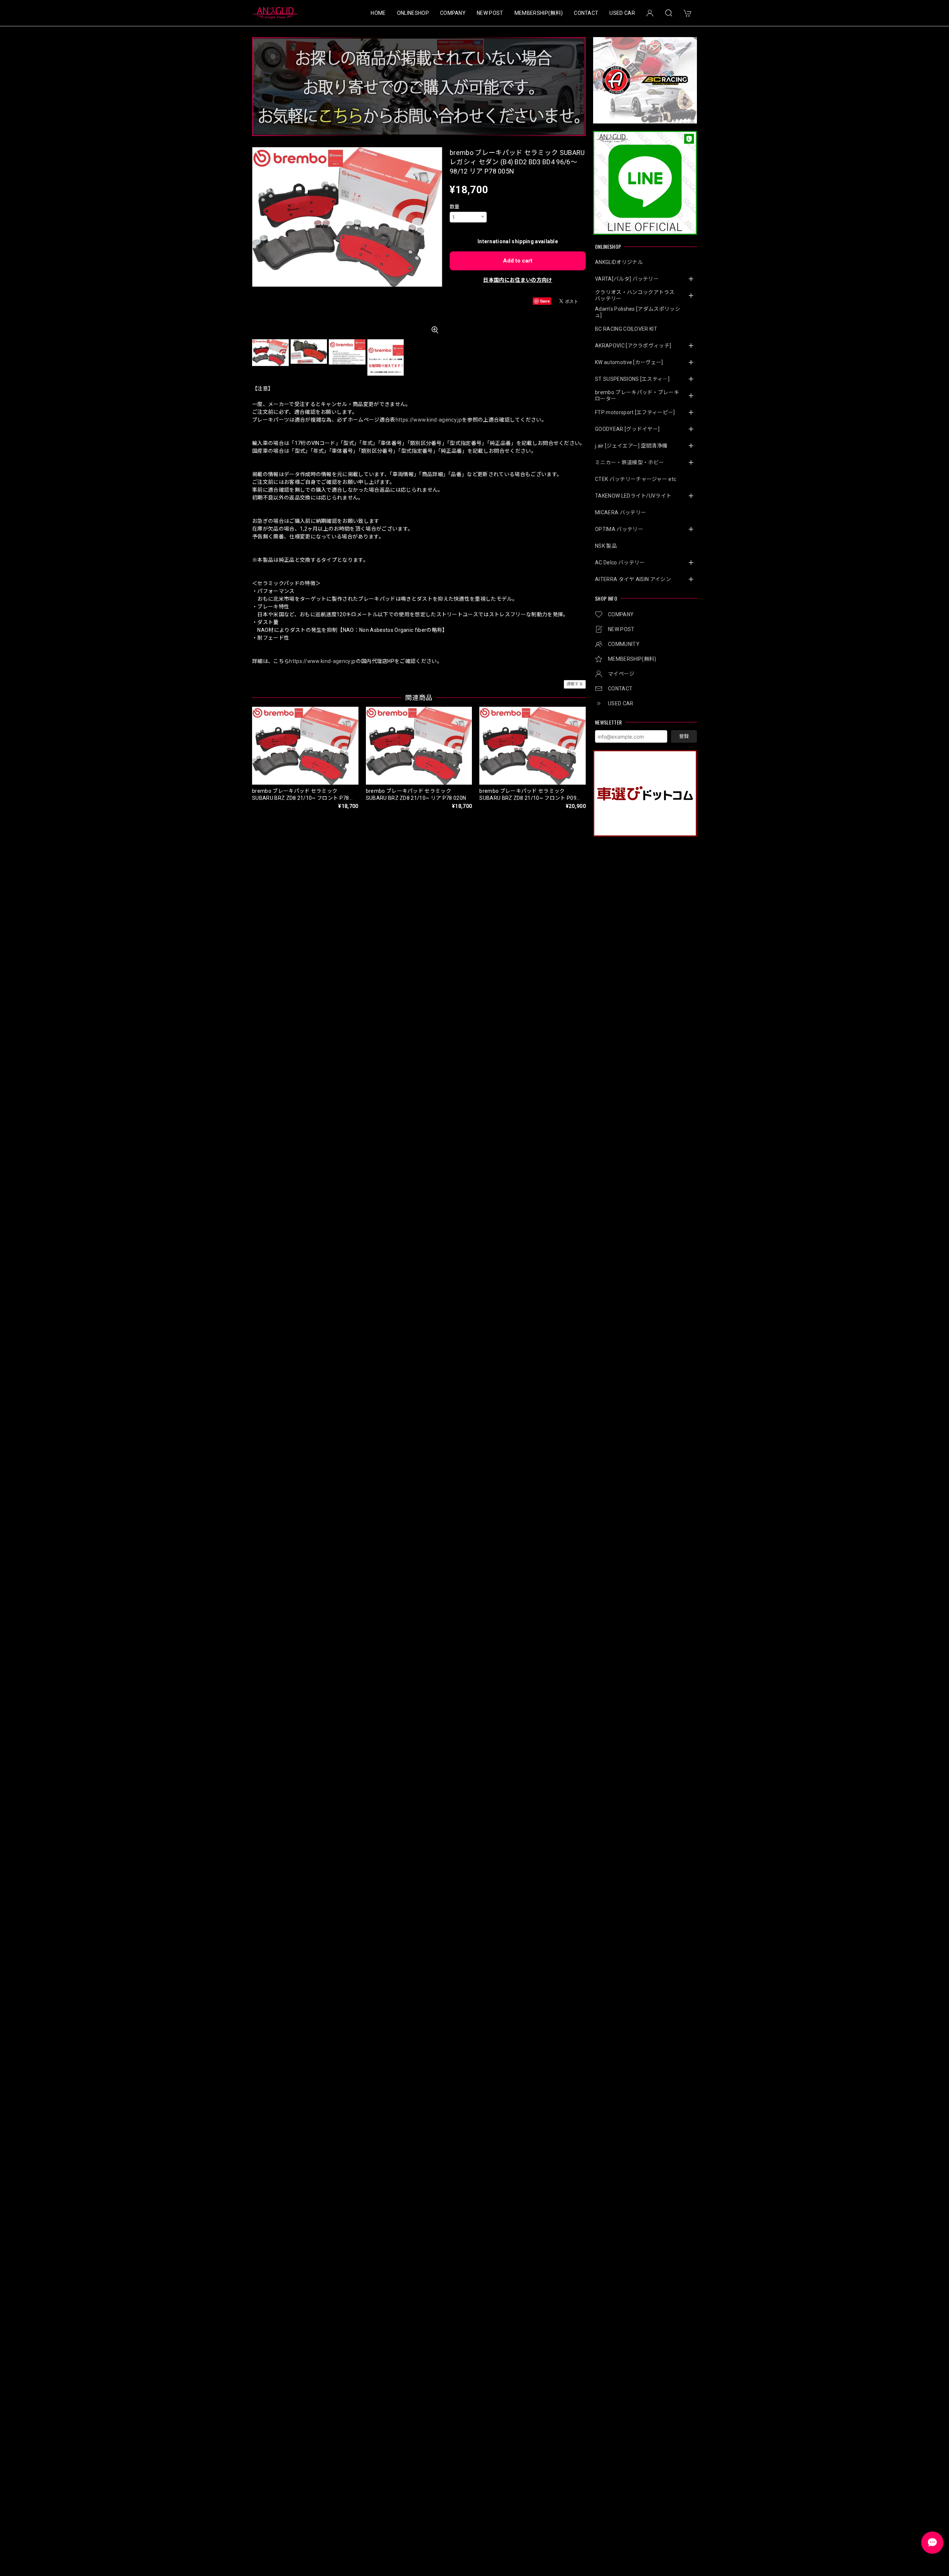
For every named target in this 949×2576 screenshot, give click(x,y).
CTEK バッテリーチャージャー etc (636, 479)
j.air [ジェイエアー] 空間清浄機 (631, 446)
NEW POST (490, 13)
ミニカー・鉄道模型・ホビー (629, 462)
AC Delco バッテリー (620, 563)
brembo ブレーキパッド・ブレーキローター (637, 395)
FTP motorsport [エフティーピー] (635, 412)
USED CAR (622, 13)
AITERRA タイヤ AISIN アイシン (633, 579)
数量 (455, 207)
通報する (575, 684)
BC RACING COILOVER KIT (626, 329)
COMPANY (453, 13)
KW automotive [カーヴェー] (629, 362)
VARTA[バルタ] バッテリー (627, 279)
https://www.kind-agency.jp (429, 420)
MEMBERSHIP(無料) (539, 13)
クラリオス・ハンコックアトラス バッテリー (637, 295)
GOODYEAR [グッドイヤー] (627, 429)
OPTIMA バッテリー (619, 529)
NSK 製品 (606, 546)
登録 (684, 736)
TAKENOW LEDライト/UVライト (633, 496)
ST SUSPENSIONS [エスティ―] (632, 379)
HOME (378, 13)
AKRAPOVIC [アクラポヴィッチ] (633, 346)
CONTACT (586, 13)
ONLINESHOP (413, 13)
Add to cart (518, 261)
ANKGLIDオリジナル (619, 262)
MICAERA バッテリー (621, 512)
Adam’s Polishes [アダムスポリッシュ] (638, 312)
